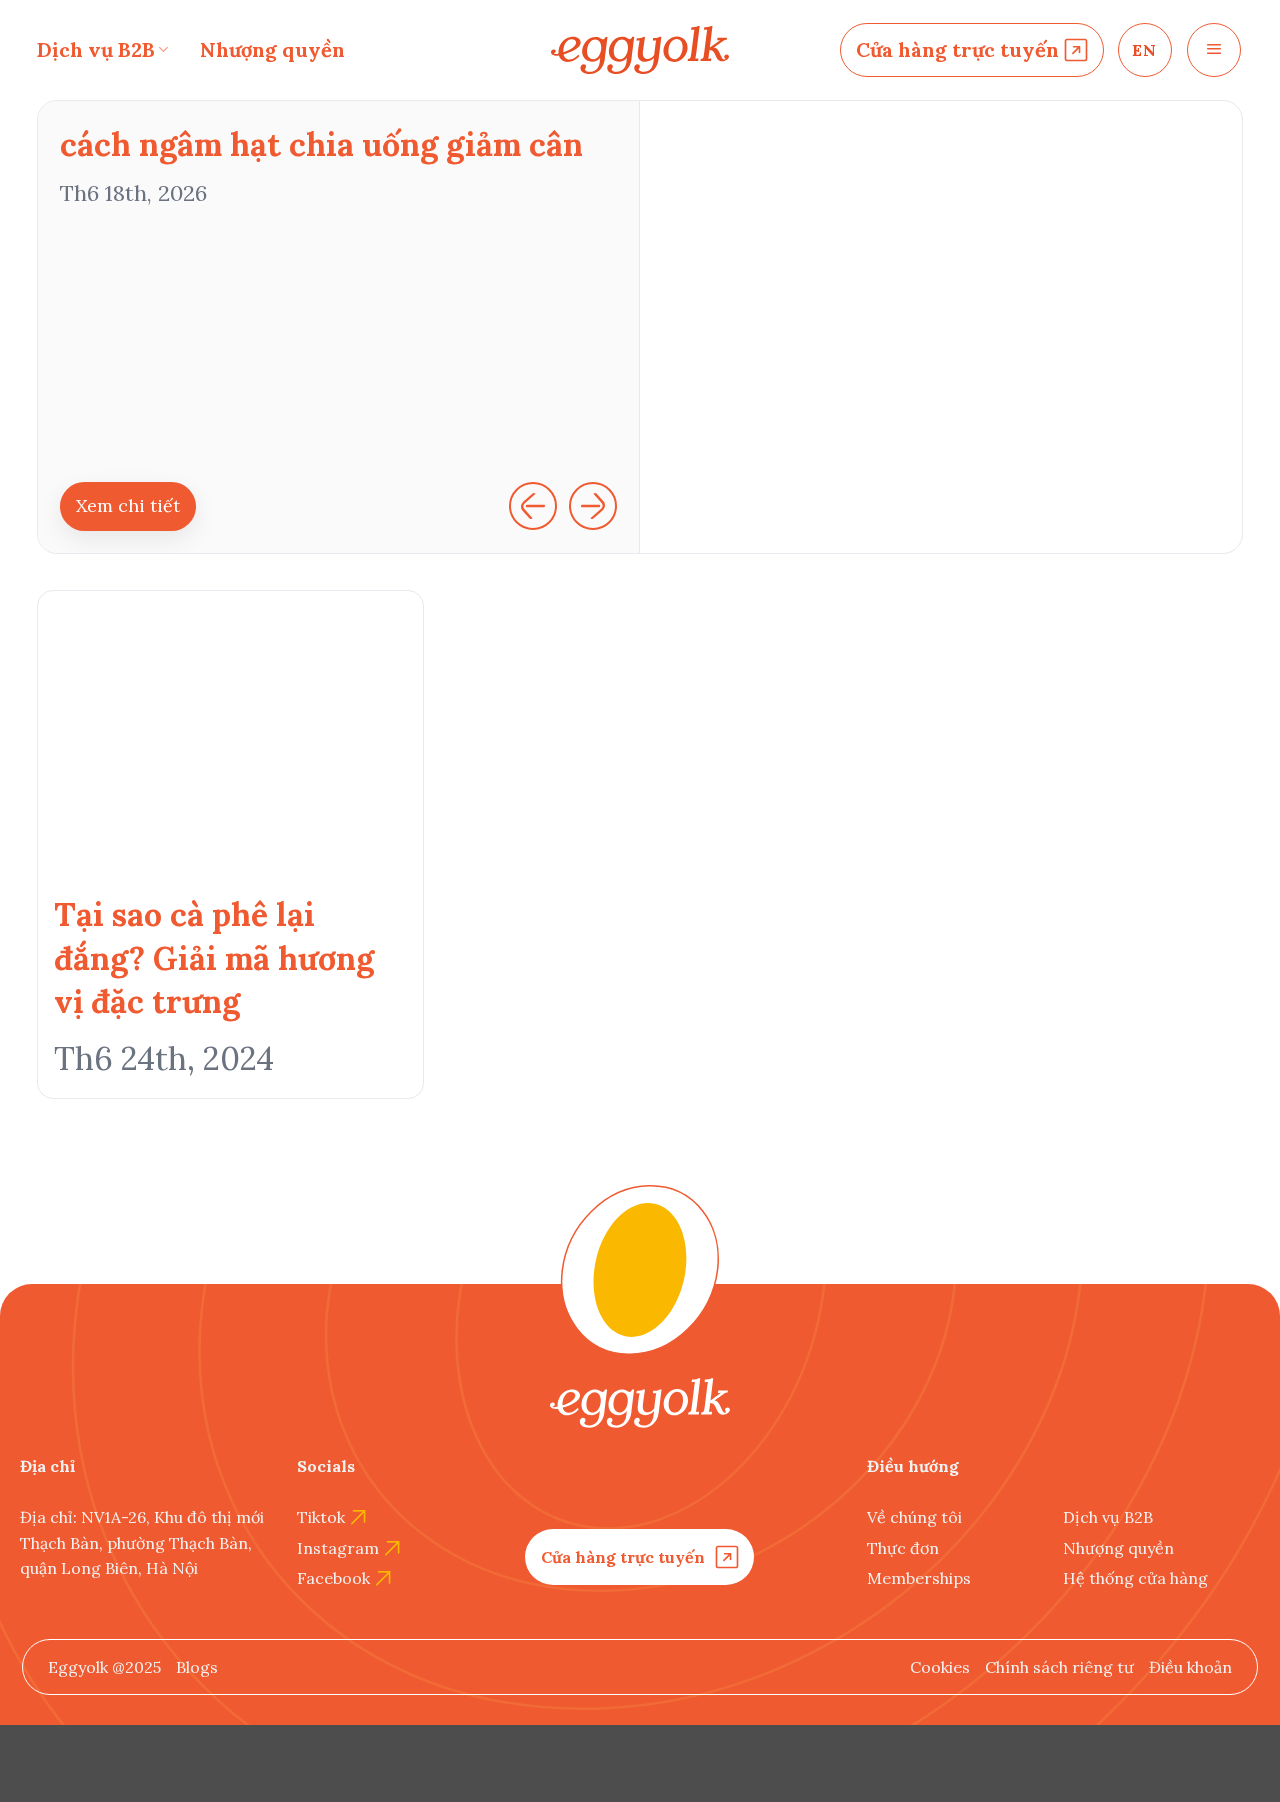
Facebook (333, 1578)
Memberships (919, 1578)
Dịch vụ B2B (96, 49)
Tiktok (321, 1517)
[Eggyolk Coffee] (640, 50)
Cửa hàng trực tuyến (957, 49)
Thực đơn (903, 1548)
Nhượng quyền (272, 49)
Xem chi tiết (128, 505)
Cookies (940, 1667)
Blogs (197, 1667)
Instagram (338, 1548)
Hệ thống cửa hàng (1135, 1578)
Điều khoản (1190, 1667)
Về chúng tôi (914, 1517)
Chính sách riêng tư (1059, 1667)
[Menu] (1214, 50)
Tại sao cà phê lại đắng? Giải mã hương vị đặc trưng (214, 957)
